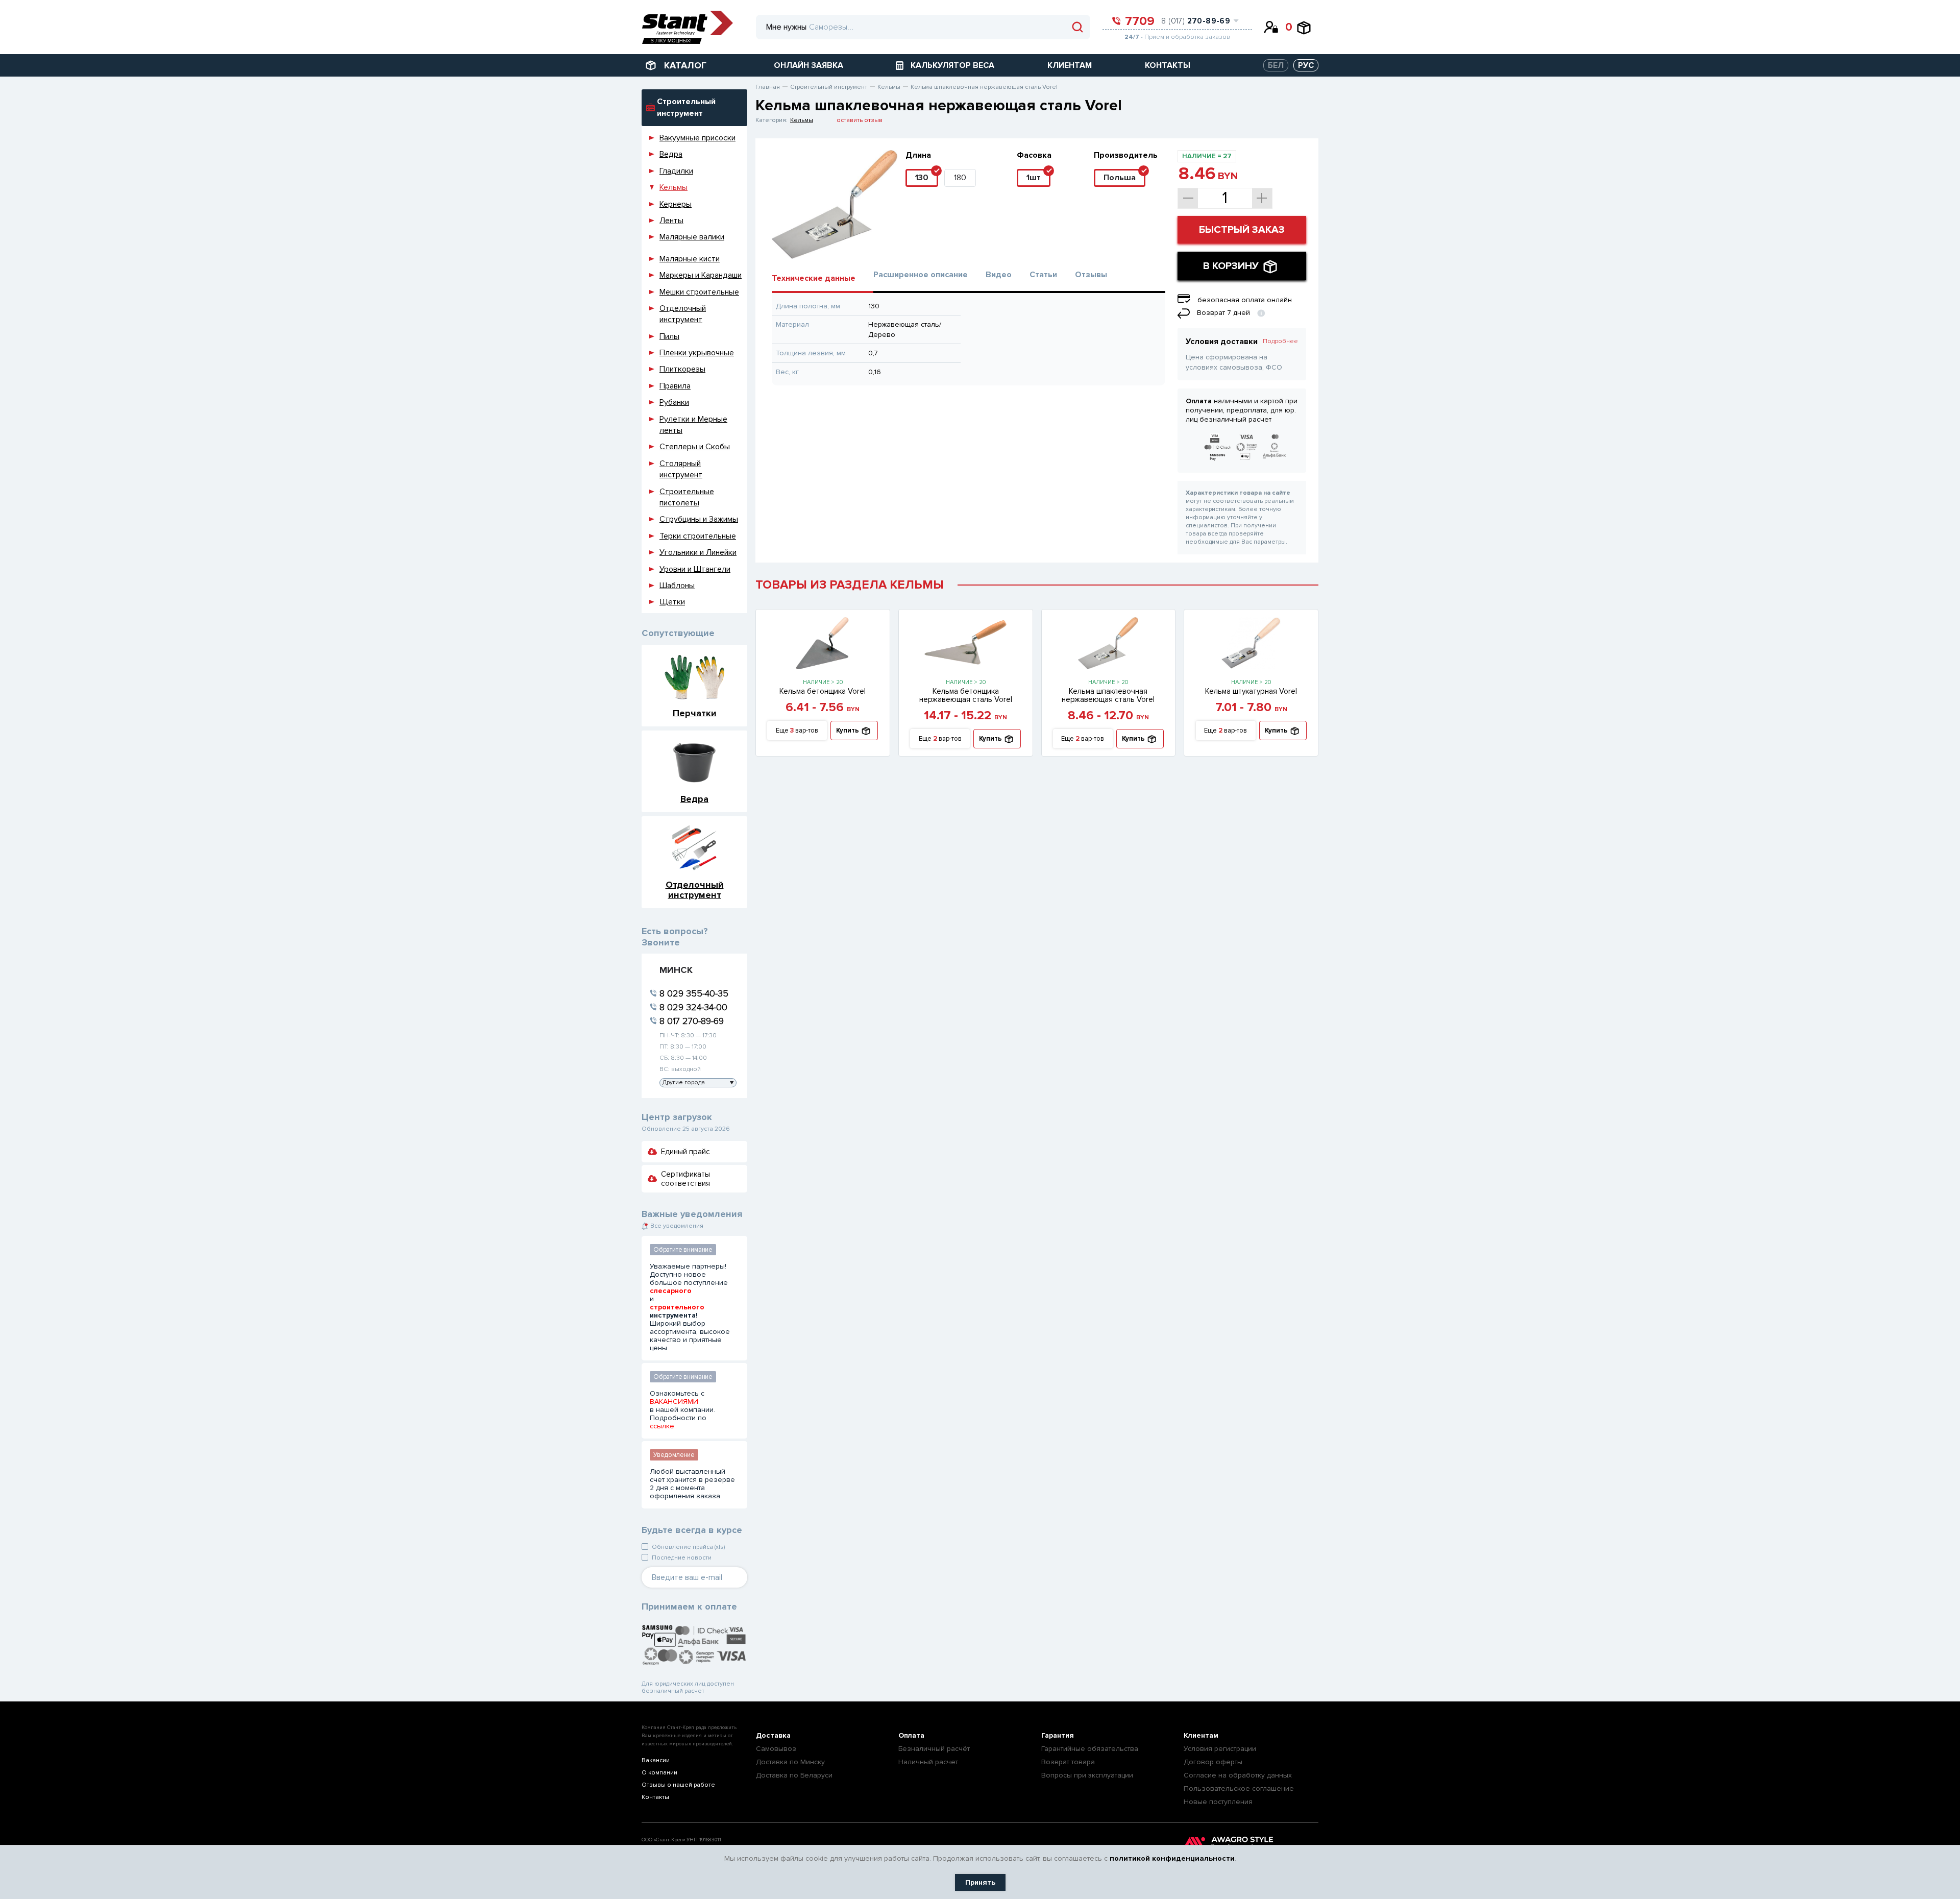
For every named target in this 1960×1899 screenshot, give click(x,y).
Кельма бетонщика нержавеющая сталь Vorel (966, 695)
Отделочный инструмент (695, 890)
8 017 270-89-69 (692, 1021)
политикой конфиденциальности (1172, 1858)
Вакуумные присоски (697, 138)
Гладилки (676, 171)
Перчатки (695, 713)
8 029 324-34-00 (693, 1007)
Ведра (671, 154)
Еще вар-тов (797, 731)
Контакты (655, 1797)
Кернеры (676, 204)
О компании (659, 1773)
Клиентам (1201, 1735)
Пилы (669, 336)
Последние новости (682, 1558)
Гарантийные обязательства (1090, 1749)
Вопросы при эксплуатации (1087, 1775)
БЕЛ (1276, 65)
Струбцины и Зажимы (699, 519)
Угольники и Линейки (698, 552)
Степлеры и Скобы (695, 447)
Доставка (773, 1735)
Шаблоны (677, 586)
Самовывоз (776, 1749)
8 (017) (1196, 21)
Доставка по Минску (790, 1762)
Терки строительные (698, 536)
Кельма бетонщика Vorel (823, 691)
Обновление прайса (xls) (688, 1547)
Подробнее (1280, 341)
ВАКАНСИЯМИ (674, 1402)
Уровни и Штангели (695, 569)
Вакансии (656, 1760)
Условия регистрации (1220, 1749)
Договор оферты (1213, 1762)
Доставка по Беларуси (794, 1775)
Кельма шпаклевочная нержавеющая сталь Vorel (1108, 695)
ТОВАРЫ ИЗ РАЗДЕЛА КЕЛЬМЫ (850, 585)
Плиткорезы (682, 369)
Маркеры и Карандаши (701, 275)
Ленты (671, 221)
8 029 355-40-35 (694, 993)
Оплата (911, 1735)
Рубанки (674, 402)
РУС (1306, 65)
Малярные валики (692, 237)
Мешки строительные (699, 292)
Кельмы (673, 187)
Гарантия (1058, 1735)
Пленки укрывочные (697, 353)
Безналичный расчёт (934, 1749)
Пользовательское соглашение (1239, 1788)
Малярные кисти (690, 259)
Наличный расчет (928, 1762)
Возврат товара (1068, 1762)
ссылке (662, 1426)
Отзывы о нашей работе (678, 1785)
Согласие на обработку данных (1238, 1775)
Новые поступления (1218, 1802)
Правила (675, 386)
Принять (980, 1882)
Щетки (672, 602)
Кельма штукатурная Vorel (1251, 691)
